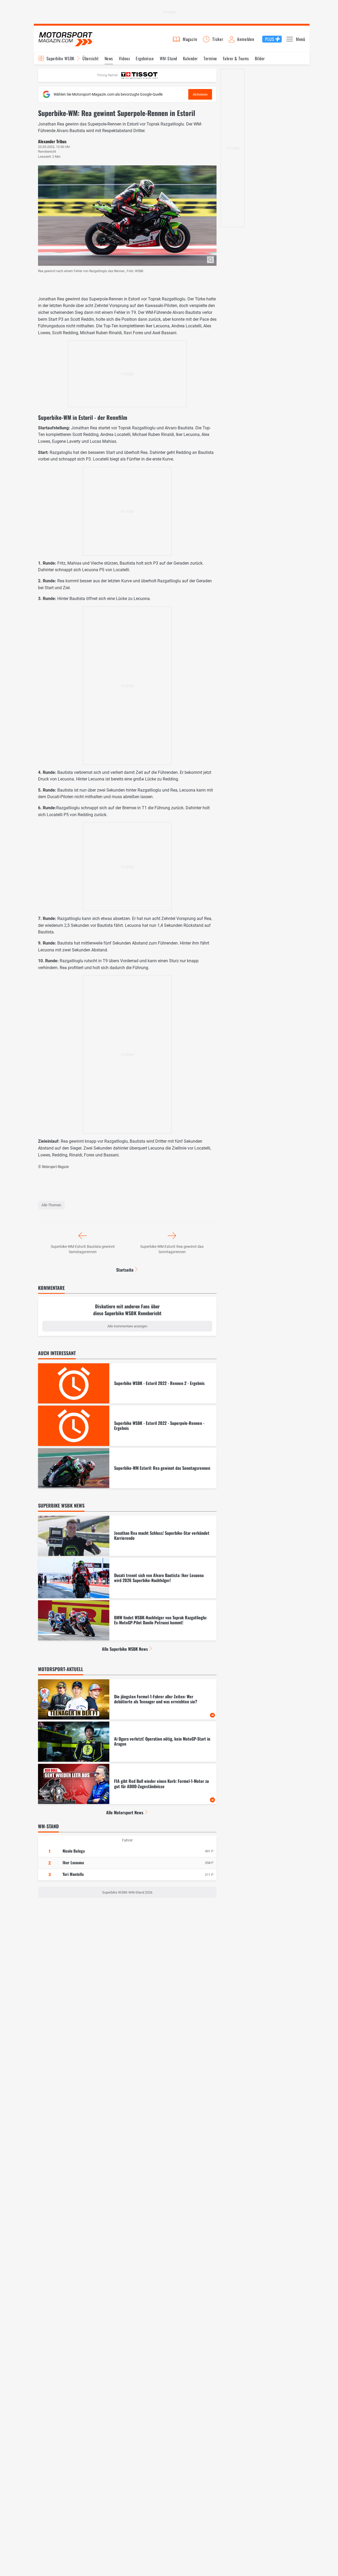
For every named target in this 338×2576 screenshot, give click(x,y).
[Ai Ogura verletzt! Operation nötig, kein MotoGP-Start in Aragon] (127, 1742)
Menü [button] (301, 39)
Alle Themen (51, 1205)
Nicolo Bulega (74, 1851)
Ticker (218, 39)
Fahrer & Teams (236, 58)
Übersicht (90, 58)
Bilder (260, 58)
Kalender (190, 58)
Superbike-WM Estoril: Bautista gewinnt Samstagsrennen (83, 1249)
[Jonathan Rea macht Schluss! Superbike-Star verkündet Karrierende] (127, 1536)
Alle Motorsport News (125, 1812)
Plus (270, 39)
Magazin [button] (190, 39)
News (109, 58)
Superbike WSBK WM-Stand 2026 (127, 1892)
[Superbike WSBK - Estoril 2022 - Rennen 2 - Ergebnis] (127, 1383)
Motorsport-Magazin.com (65, 39)
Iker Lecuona (73, 1862)
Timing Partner (107, 75)
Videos (124, 58)
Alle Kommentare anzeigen (127, 1326)
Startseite (125, 1270)
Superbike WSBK (60, 58)
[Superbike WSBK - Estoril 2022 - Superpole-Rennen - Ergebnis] (127, 1426)
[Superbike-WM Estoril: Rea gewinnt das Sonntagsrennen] (127, 1468)
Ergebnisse (145, 58)
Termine (210, 58)
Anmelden (246, 39)
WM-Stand (168, 58)
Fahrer (127, 1840)
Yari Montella (73, 1874)
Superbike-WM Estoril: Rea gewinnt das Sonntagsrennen (172, 1249)
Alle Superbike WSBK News (125, 1649)
